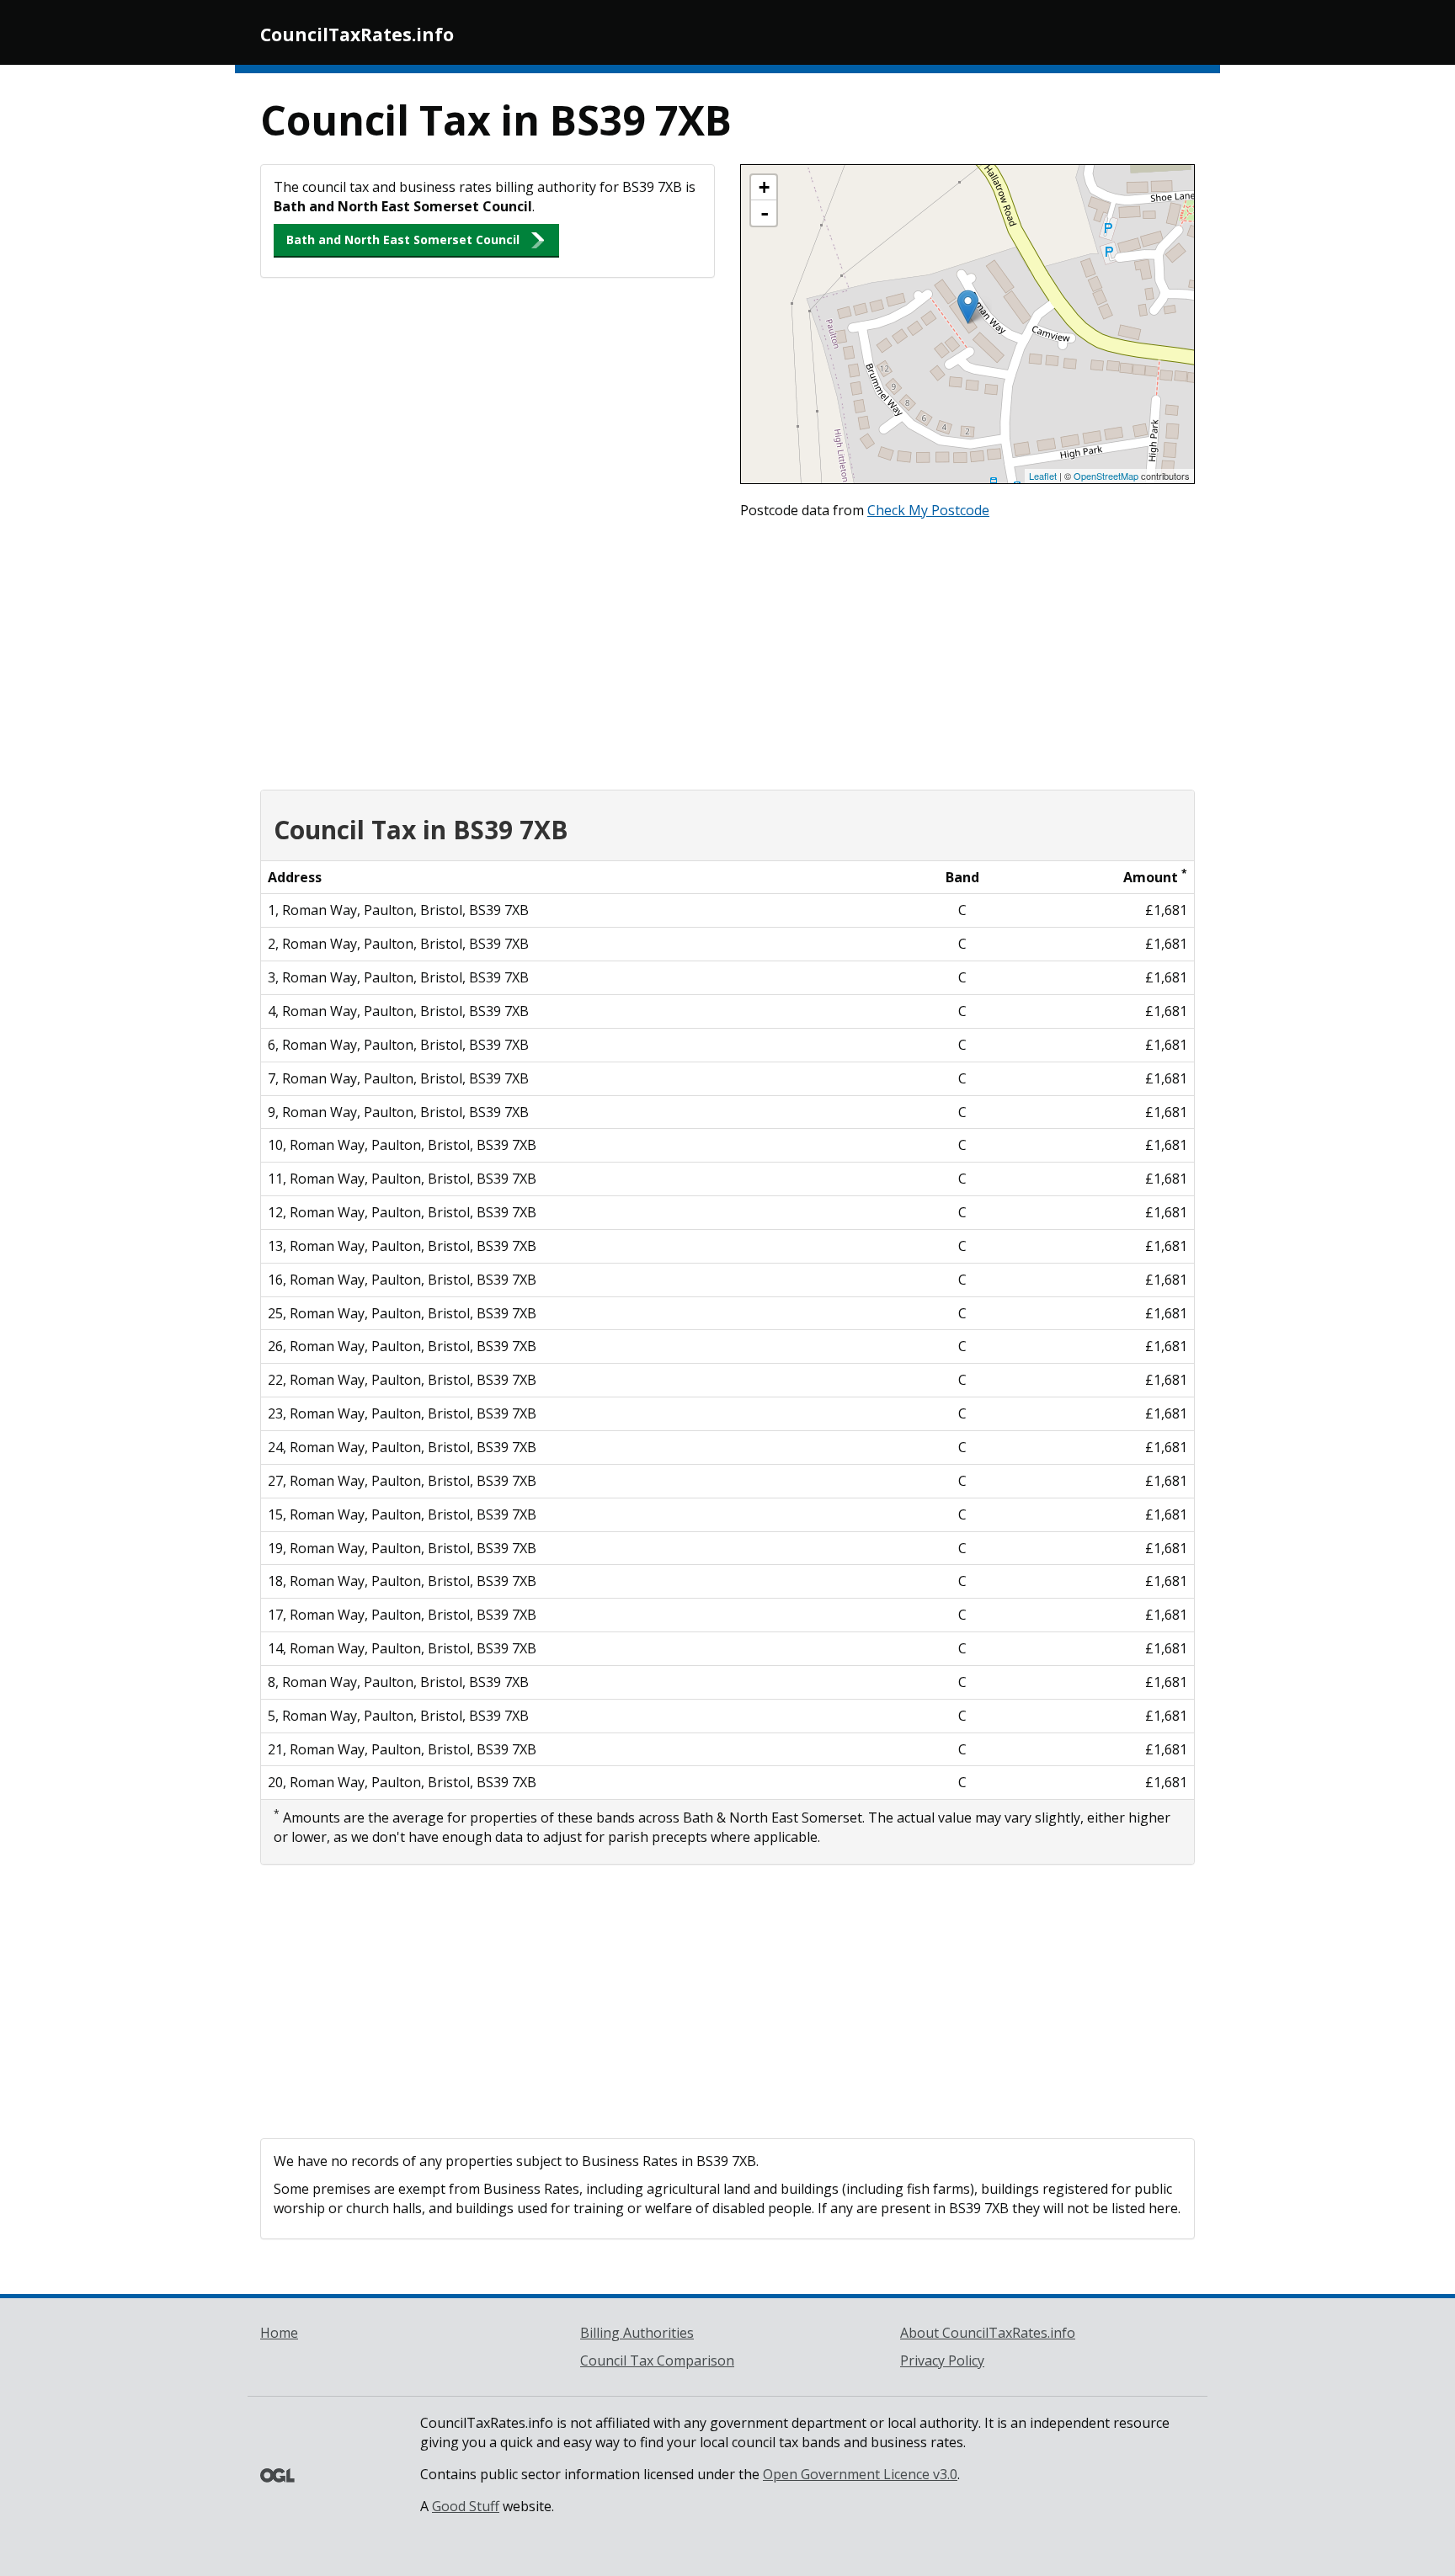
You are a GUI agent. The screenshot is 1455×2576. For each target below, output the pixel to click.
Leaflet (1043, 476)
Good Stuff (466, 2506)
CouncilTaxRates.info (357, 35)
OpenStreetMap (1106, 476)
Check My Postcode (928, 510)
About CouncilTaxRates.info (988, 2333)
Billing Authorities (637, 2333)
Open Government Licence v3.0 (860, 2474)
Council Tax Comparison (657, 2360)
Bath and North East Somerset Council (403, 240)
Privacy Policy (942, 2360)
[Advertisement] (727, 651)
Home (279, 2333)
